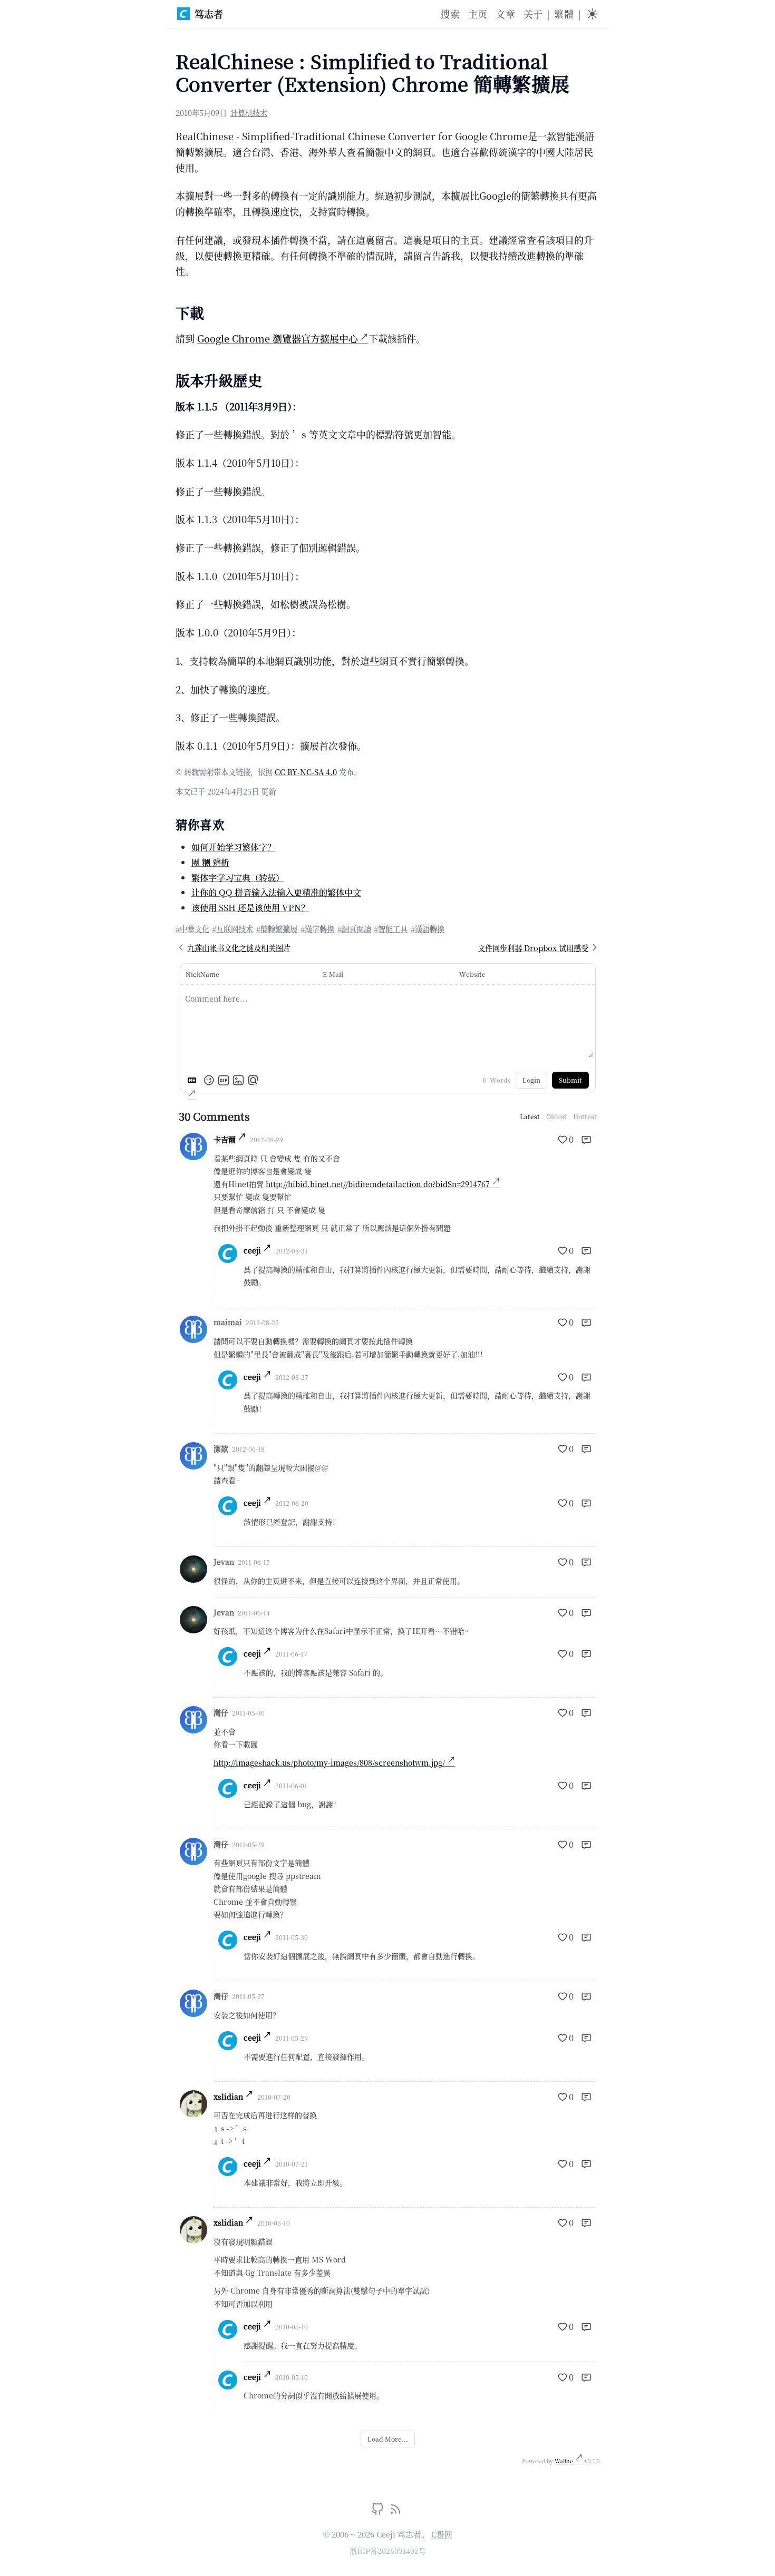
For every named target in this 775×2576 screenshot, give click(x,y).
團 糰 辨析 (210, 862)
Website (472, 974)
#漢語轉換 (428, 929)
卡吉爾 (225, 1139)
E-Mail (333, 974)
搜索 (450, 14)
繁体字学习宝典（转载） (238, 877)
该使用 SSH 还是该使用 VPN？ (250, 907)
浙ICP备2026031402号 (388, 2551)
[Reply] (586, 1140)
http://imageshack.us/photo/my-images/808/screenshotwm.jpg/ (329, 1762)
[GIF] (224, 1080)
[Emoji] (209, 1080)
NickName (202, 974)
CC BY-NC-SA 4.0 (306, 772)
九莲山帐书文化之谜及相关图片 (239, 948)
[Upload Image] (238, 1080)
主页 (478, 14)
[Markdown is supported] (194, 1080)
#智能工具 (391, 929)
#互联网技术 (232, 929)
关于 (533, 14)
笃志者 (209, 14)
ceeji (252, 1250)
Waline (565, 2461)
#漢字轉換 (317, 929)
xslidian (228, 2097)
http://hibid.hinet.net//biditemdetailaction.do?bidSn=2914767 (378, 1184)
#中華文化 (192, 929)
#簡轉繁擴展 (277, 929)
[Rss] (395, 2511)
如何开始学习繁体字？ (234, 847)
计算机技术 (249, 112)
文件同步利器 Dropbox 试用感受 (533, 948)
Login (531, 1080)
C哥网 (442, 2534)
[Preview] (253, 1080)
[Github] (379, 2511)
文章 (505, 14)
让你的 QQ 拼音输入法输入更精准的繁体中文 (276, 892)
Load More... (388, 2439)
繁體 (564, 14)
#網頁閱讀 (354, 929)
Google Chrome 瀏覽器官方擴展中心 (278, 338)
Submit (570, 1080)
